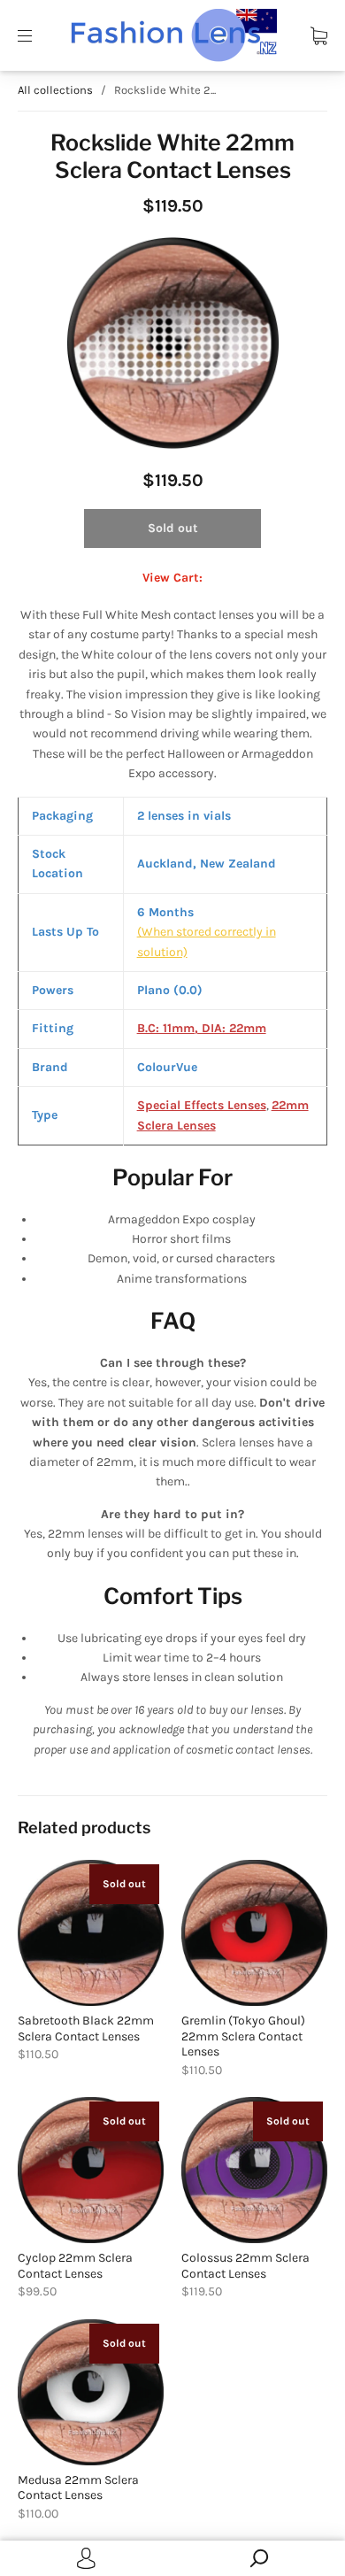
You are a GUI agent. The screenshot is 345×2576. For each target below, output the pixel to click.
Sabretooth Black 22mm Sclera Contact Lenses (86, 2028)
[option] (172, 343)
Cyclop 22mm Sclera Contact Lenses (75, 2266)
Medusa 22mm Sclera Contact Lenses (78, 2488)
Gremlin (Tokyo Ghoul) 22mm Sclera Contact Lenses (243, 2036)
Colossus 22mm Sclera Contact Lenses (245, 2266)
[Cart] (319, 35)
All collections (55, 90)
